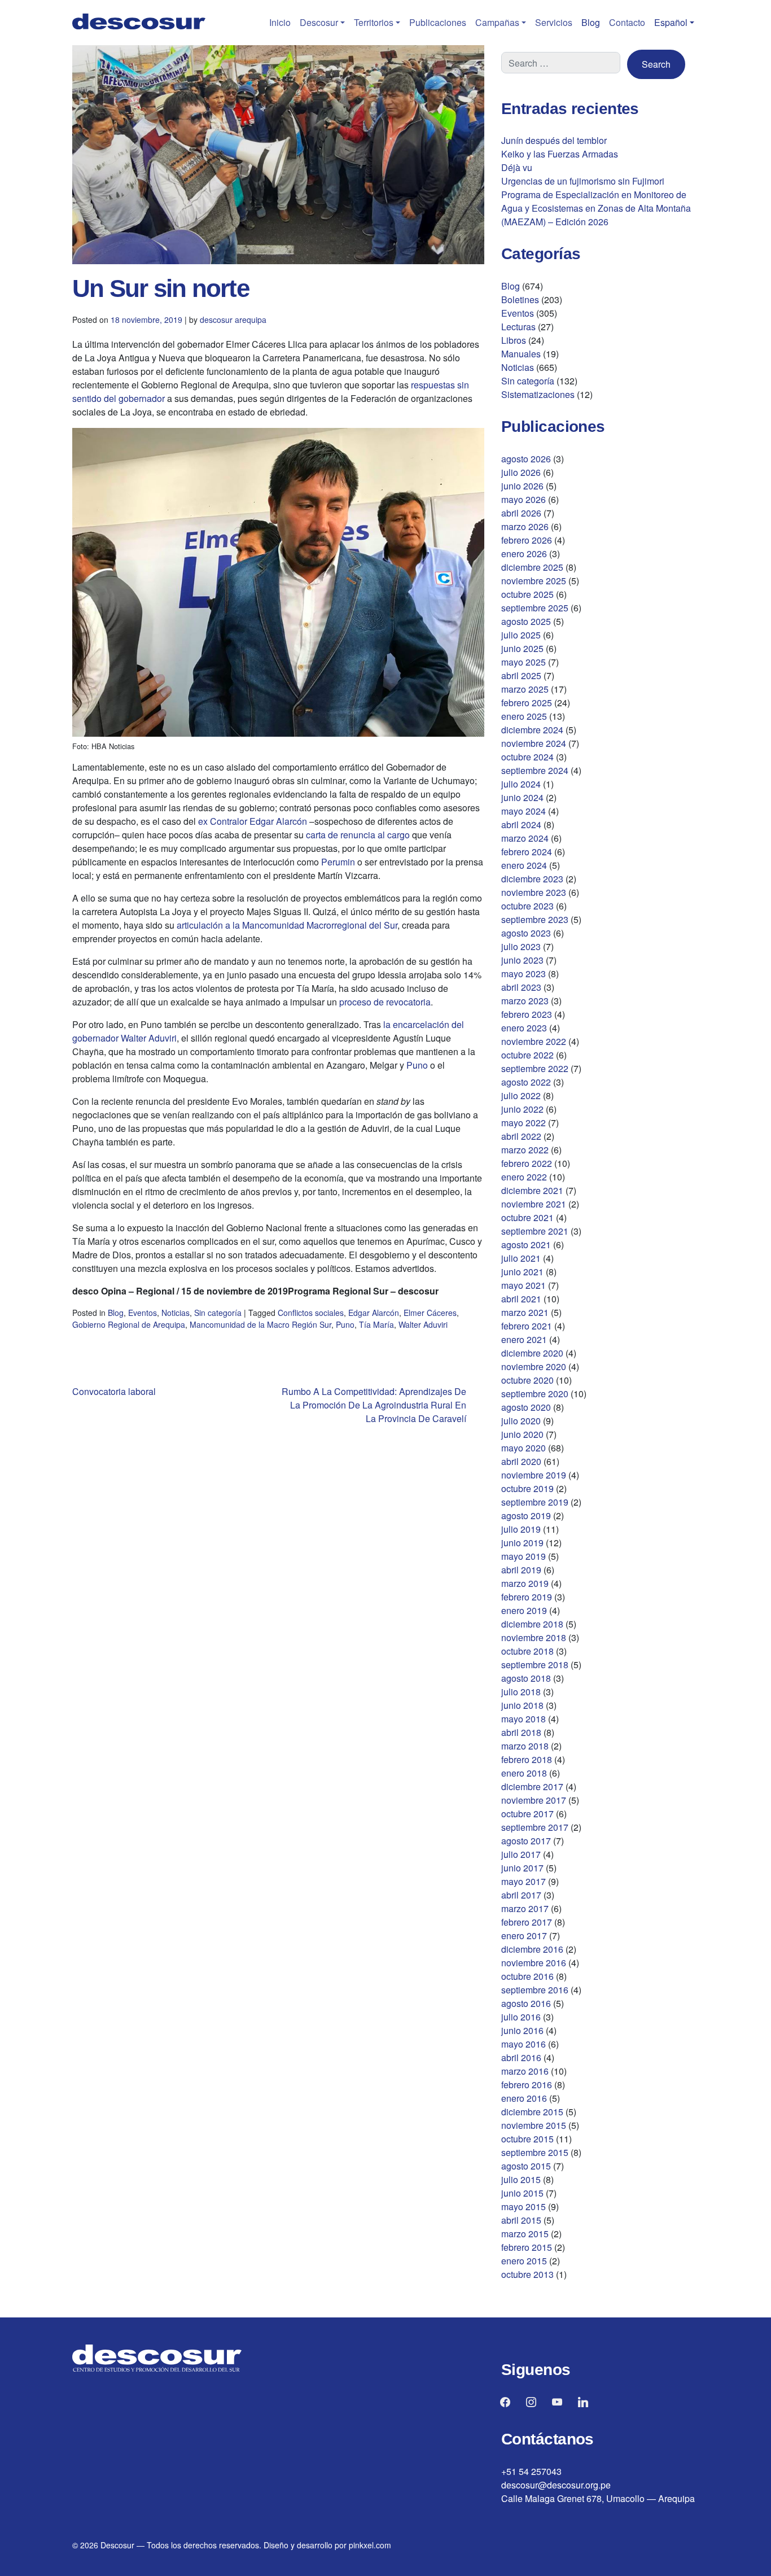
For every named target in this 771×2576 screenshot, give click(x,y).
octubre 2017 (527, 1814)
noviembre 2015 (534, 2125)
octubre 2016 (527, 1976)
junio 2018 (522, 1705)
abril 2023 (521, 987)
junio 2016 (522, 2030)
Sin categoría (218, 1313)
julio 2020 (521, 1421)
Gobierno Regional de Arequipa (129, 1324)
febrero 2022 (527, 1163)
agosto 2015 (526, 2166)
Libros (514, 340)
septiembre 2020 (535, 1394)
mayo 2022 (524, 1123)
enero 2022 (524, 1177)
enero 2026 (524, 554)
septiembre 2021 (535, 1231)
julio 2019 (521, 1529)
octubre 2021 (527, 1217)
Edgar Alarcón (374, 1313)
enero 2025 (524, 716)
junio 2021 (522, 1272)
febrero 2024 (527, 852)
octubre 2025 (527, 594)
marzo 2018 (525, 1746)
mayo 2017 (524, 1881)
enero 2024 (524, 865)
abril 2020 (521, 1461)
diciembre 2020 (532, 1353)
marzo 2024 (525, 838)
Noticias (176, 1313)
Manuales (521, 354)
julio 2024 (521, 784)
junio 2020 (522, 1434)
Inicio (280, 22)
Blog (591, 22)
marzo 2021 (525, 1312)
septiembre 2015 (535, 2152)
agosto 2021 (526, 1245)
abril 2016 (521, 2057)
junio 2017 (522, 1868)
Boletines (520, 299)
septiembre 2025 (535, 608)
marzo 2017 (525, 1908)
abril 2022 (521, 1136)
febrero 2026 (527, 540)
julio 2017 (521, 1854)
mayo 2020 (524, 1448)
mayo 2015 (524, 2207)
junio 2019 (522, 1543)
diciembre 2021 (532, 1190)
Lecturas (518, 327)
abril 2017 (521, 1895)
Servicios (554, 22)
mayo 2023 (524, 974)
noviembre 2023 (534, 892)
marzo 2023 (525, 1001)
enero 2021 (524, 1339)
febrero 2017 (527, 1922)
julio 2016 (521, 2017)
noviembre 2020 (534, 1366)
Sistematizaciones (538, 394)
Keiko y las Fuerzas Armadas (560, 154)
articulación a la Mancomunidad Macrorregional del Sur (287, 925)
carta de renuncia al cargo (358, 835)
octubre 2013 (527, 2274)
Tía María (376, 1324)
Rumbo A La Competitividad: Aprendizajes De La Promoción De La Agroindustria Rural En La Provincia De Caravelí (374, 1405)
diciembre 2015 (532, 2112)
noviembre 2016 (534, 1963)
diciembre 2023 (532, 879)
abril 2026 (521, 513)
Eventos (143, 1313)
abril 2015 (521, 2220)
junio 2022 (522, 1109)
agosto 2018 (526, 1678)
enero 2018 (524, 1773)
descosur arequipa (233, 320)
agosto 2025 (526, 621)
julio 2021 (521, 1258)
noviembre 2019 (534, 1475)
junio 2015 (522, 2193)
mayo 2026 (524, 499)
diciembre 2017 (532, 1786)
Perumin (338, 862)
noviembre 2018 (534, 1637)
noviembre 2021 (534, 1204)
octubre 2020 (527, 1380)
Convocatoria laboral (114, 1391)
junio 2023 (522, 960)
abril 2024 (521, 825)
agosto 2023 (526, 933)
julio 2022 (521, 1095)
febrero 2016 (527, 2085)
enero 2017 (524, 1936)
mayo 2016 (524, 2044)
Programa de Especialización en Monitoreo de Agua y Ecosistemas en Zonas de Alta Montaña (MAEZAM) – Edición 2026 (596, 208)
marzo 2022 (525, 1150)
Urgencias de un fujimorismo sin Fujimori (583, 181)
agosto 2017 (526, 1841)
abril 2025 (521, 675)
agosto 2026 (526, 459)
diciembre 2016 (532, 1949)
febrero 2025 (527, 703)
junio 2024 (522, 797)
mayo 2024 (524, 811)
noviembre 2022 (534, 1041)
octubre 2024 (527, 757)
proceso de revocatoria (385, 1002)
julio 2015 (521, 2179)
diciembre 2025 (532, 567)
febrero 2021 (527, 1326)
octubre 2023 (527, 906)
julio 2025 (521, 635)
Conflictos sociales (311, 1313)
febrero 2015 (527, 2247)
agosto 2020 (526, 1407)
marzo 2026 (525, 526)
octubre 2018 (527, 1651)
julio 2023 (521, 946)
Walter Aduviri (423, 1324)
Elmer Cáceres (430, 1313)
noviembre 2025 (534, 581)
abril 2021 (521, 1299)
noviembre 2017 (534, 1800)
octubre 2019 (527, 1488)
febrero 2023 (527, 1014)
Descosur (319, 22)
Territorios (374, 22)
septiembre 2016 (535, 1990)
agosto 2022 (526, 1082)
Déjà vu (517, 167)
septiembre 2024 (535, 770)
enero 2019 (524, 1610)
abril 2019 (521, 1570)
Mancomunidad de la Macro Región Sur (260, 1324)
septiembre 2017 (535, 1827)
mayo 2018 (524, 1719)
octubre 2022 (527, 1055)
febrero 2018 (527, 1759)
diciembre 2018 (532, 1624)
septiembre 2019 (535, 1502)
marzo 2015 (525, 2234)
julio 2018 (521, 1692)
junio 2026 (522, 486)
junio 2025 (522, 648)
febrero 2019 (527, 1597)
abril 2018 (521, 1732)
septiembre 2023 (535, 919)
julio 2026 (521, 472)
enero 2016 (524, 2098)
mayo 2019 (524, 1556)
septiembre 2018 (535, 1665)
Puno (417, 1065)
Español (671, 22)
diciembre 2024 (532, 730)
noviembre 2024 (534, 743)
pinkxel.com (370, 2545)
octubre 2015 (527, 2139)
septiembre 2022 (535, 1068)
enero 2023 (524, 1028)
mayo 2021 (524, 1285)
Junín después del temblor (554, 140)
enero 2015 (524, 2261)
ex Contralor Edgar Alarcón (253, 821)
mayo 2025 (524, 662)
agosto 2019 (526, 1516)
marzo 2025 (525, 689)
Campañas (497, 22)
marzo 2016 (525, 2071)
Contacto (627, 22)
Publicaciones (438, 22)
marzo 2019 (525, 1583)
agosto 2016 (526, 2003)
